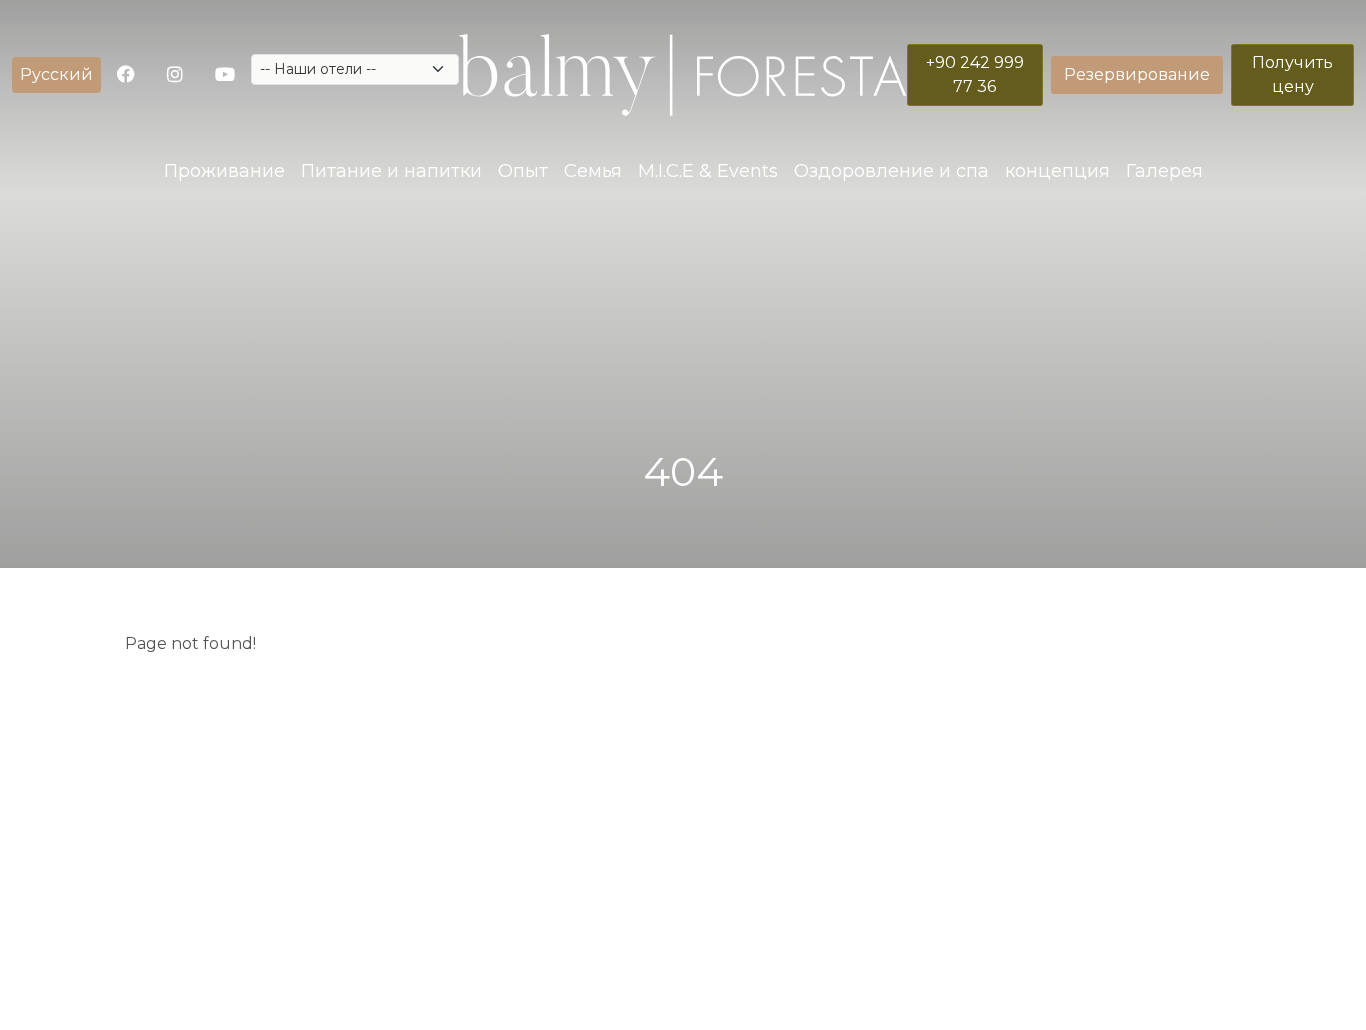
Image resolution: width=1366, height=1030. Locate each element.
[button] (56, 75)
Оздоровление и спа (891, 171)
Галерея (1164, 171)
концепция (1057, 171)
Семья (593, 171)
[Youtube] (225, 75)
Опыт (523, 171)
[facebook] (126, 75)
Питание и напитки (391, 171)
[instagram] (175, 75)
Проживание (224, 171)
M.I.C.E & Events (708, 171)
